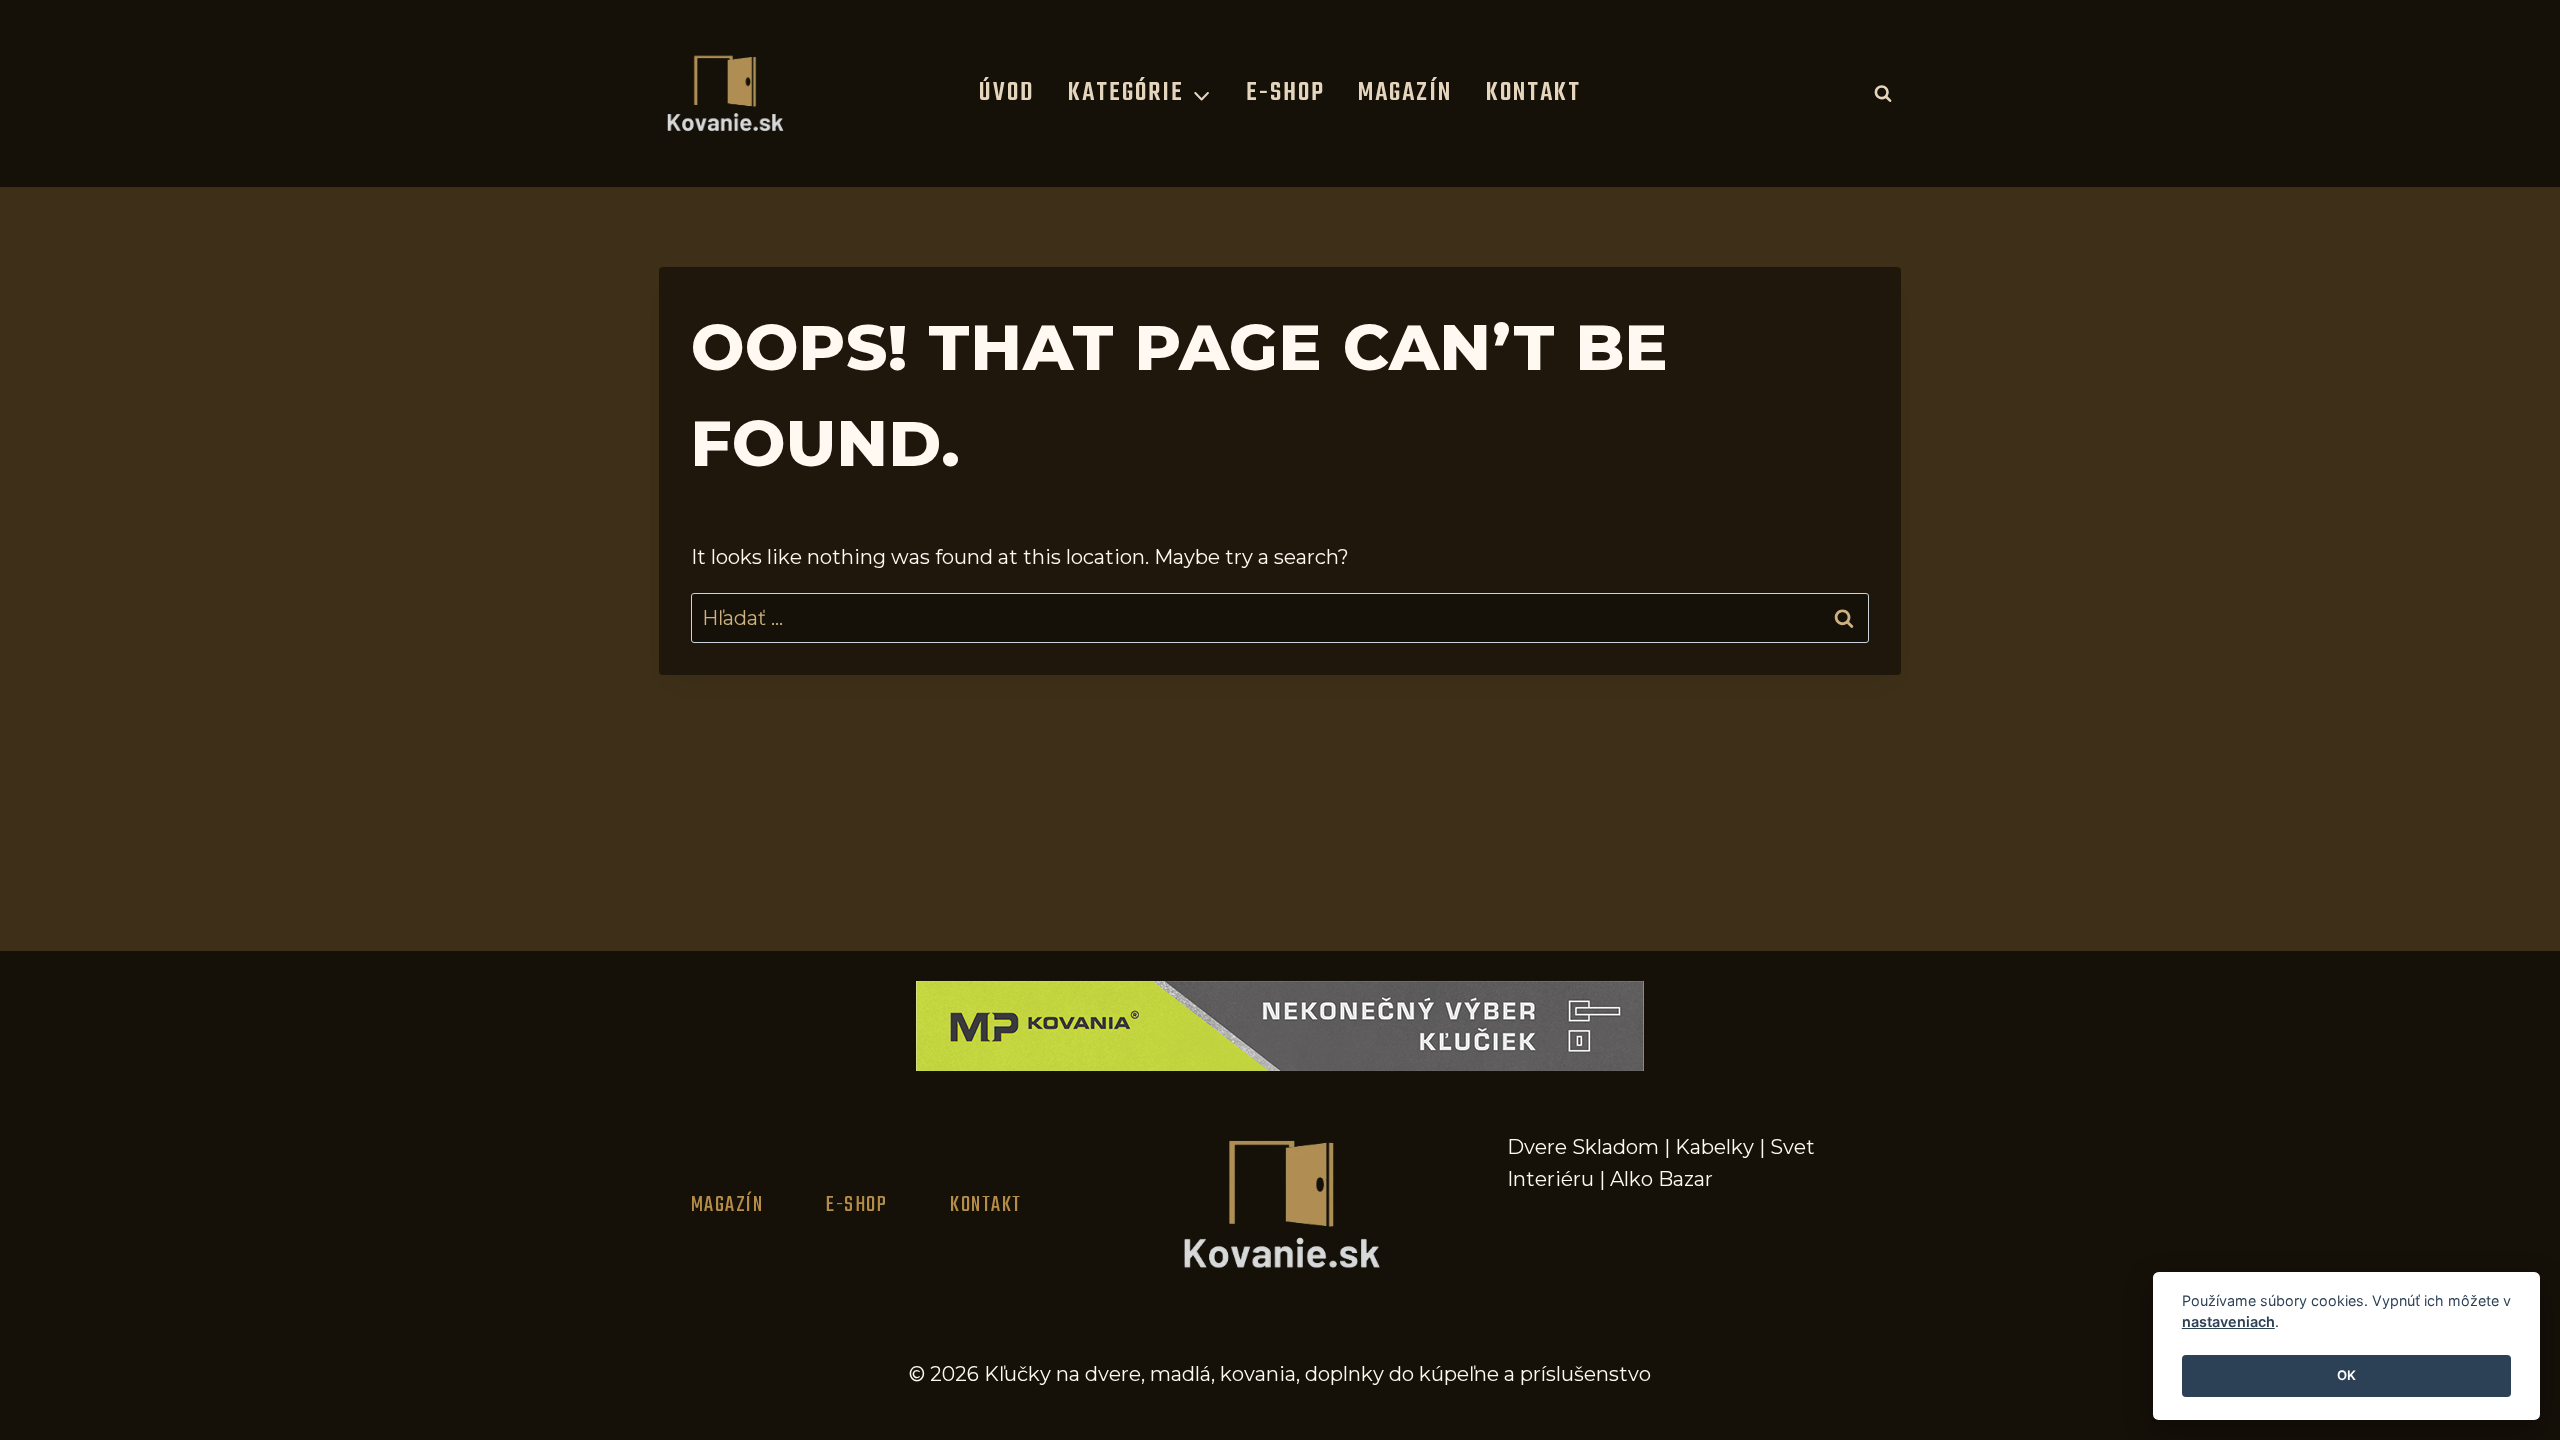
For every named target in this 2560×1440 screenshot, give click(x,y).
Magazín (1405, 93)
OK (2346, 1376)
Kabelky (1714, 1147)
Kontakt (1533, 93)
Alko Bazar (1661, 1179)
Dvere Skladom (1583, 1147)
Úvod (1006, 93)
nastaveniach (2228, 1322)
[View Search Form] (1883, 93)
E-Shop (1285, 93)
